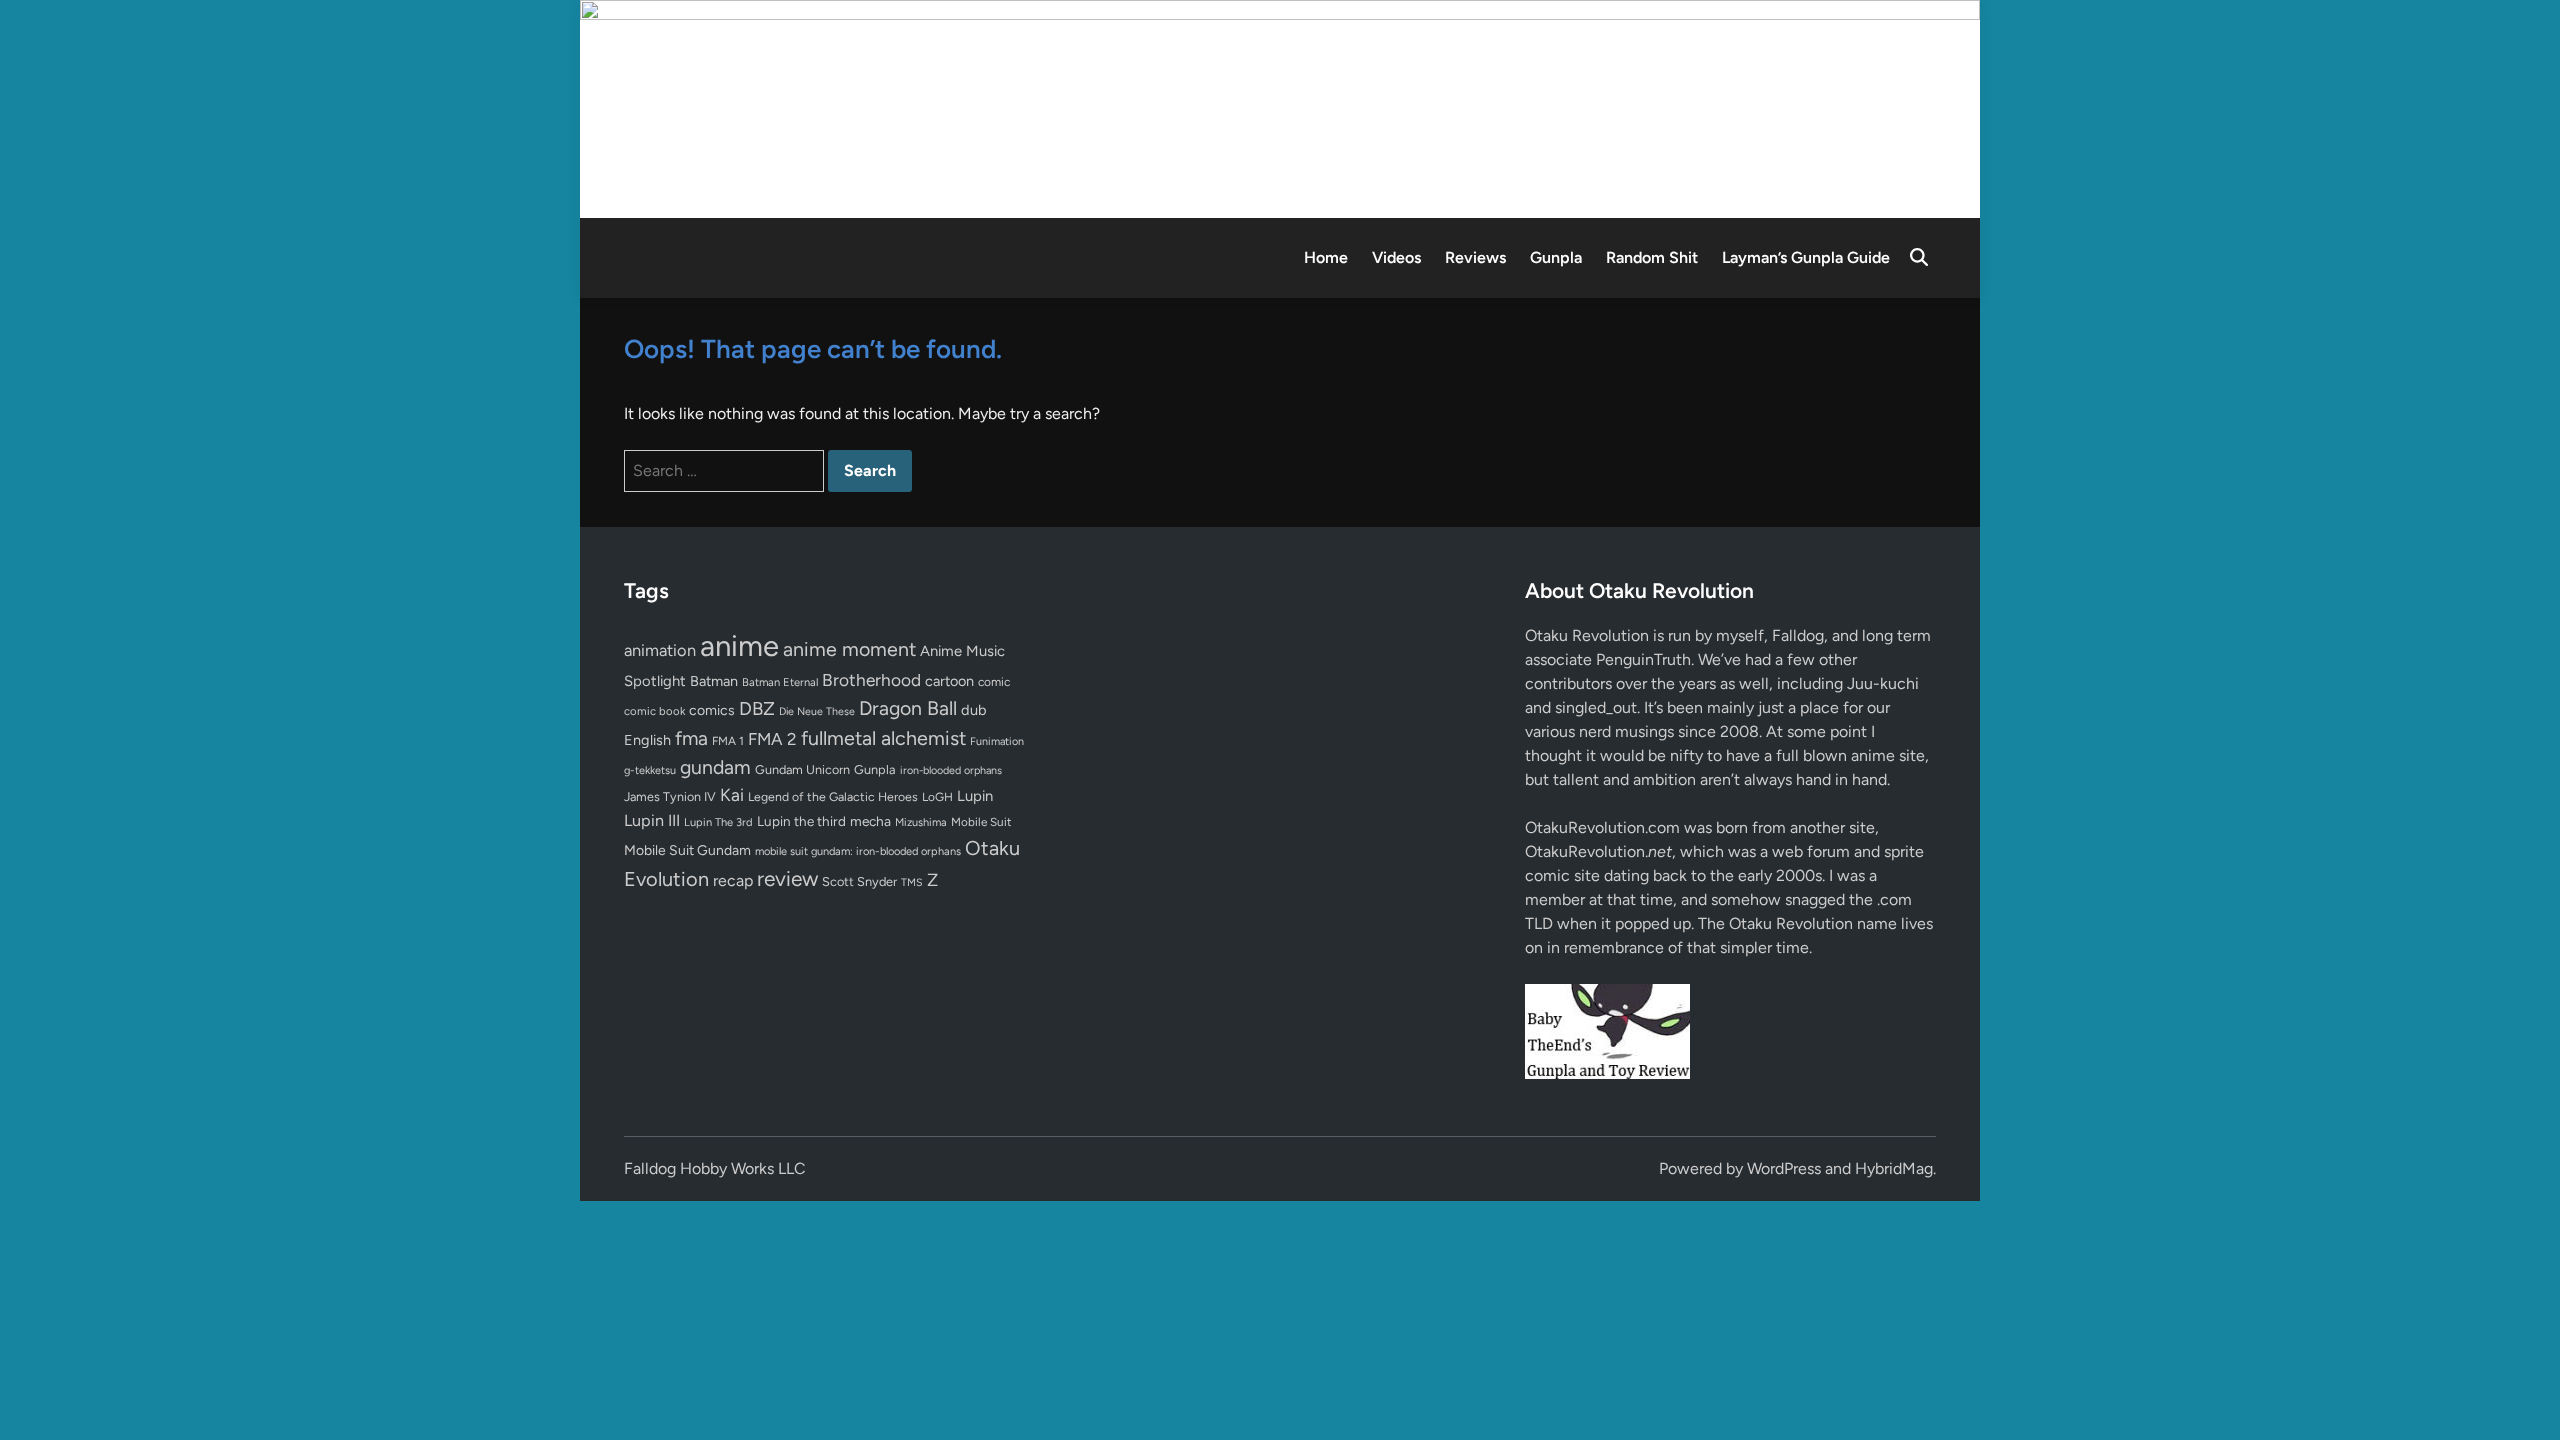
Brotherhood (871, 680)
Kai (732, 794)
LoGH (937, 797)
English (647, 740)
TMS (912, 882)
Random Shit (1652, 257)
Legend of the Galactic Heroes (833, 796)
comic (994, 682)
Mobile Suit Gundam (687, 850)
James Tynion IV (670, 796)
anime (739, 645)
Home (1326, 257)
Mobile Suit (981, 822)
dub (974, 710)
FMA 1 (728, 741)
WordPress (1784, 1168)
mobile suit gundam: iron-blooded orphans (858, 851)
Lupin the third (801, 821)
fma (691, 738)
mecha (870, 821)
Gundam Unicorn (802, 769)
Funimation (997, 741)
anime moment (849, 649)
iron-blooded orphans (951, 770)
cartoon (949, 681)
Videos (1396, 257)
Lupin (975, 796)
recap (733, 880)
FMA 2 (772, 739)
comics (712, 710)
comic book (654, 711)
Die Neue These (817, 711)
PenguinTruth (1643, 659)
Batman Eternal (780, 682)
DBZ (757, 708)
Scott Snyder (859, 881)
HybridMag (1894, 1168)
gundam (715, 767)
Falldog (1798, 635)
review (787, 878)
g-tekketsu (650, 770)
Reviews (1475, 257)
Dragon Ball (908, 708)
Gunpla (1556, 257)
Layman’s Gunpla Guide (1806, 257)
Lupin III (652, 820)
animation (660, 650)
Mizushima (921, 822)
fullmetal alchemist (883, 738)
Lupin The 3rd (718, 822)
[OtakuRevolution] (1280, 107)
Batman (714, 681)
